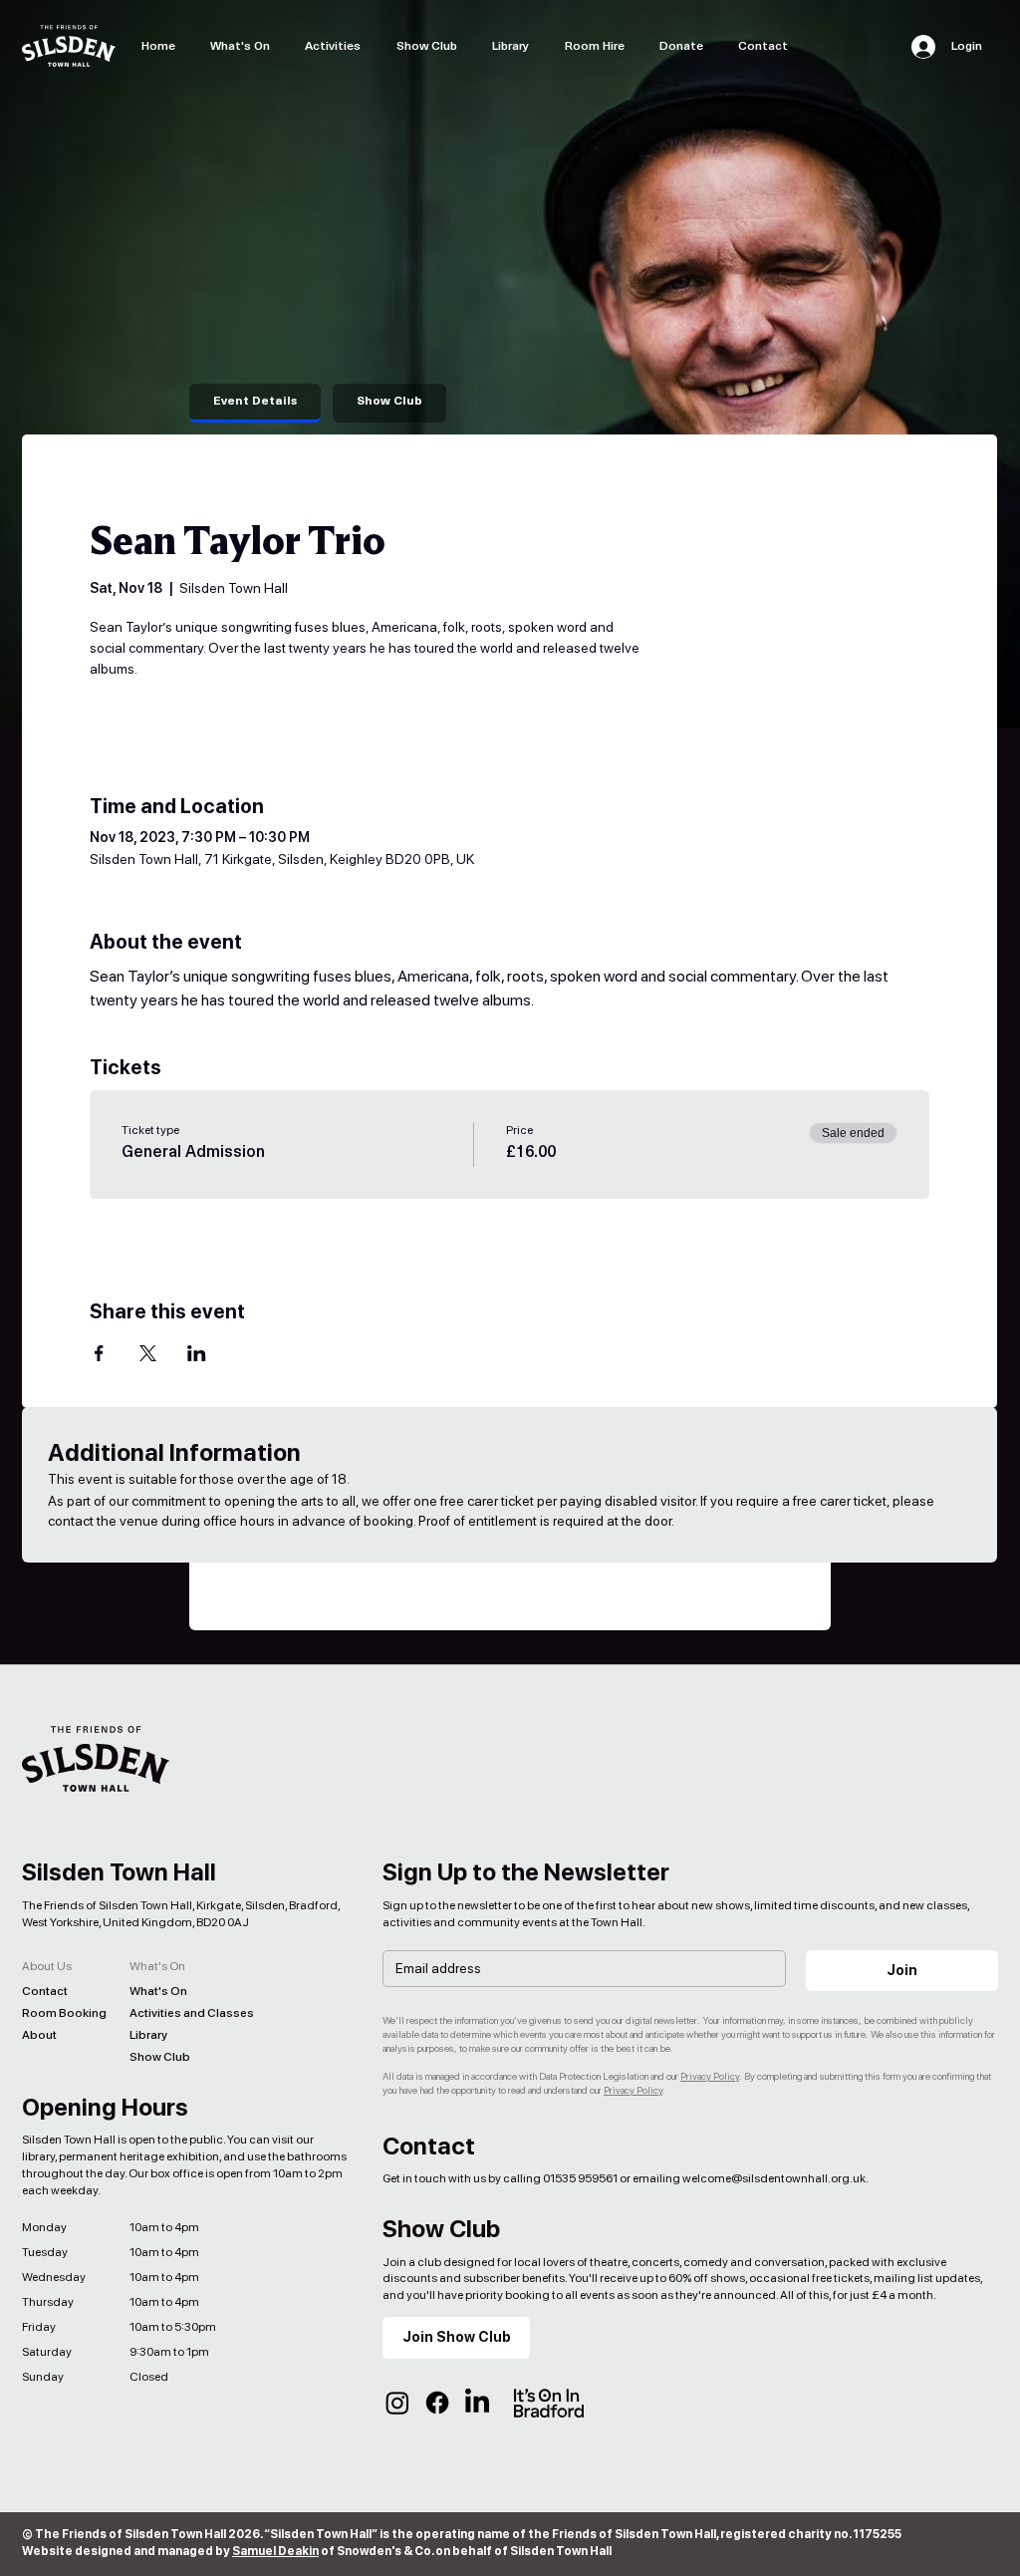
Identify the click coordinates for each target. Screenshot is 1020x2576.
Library (148, 2035)
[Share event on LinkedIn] (197, 1353)
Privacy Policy (710, 2076)
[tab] (255, 403)
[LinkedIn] (477, 2403)
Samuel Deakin (275, 2551)
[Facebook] (437, 2403)
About (39, 2035)
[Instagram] (397, 2403)
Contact (45, 1991)
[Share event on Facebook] (99, 1353)
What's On (158, 1991)
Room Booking (64, 2013)
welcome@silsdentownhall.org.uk (774, 2178)
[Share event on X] (148, 1353)
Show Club (160, 2057)
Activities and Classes (177, 2013)
